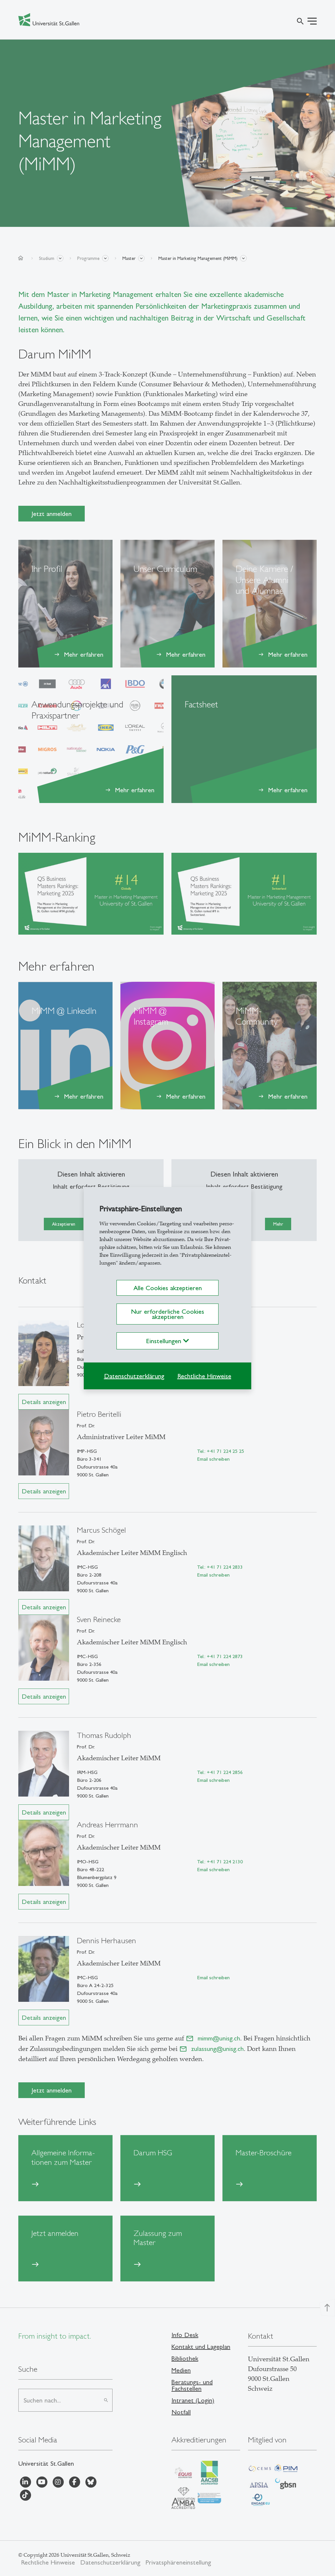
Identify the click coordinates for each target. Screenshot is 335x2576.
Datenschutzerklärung (134, 1376)
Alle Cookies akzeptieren (168, 1288)
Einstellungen (165, 1341)
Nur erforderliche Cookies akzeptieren (167, 1314)
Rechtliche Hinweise (204, 1376)
